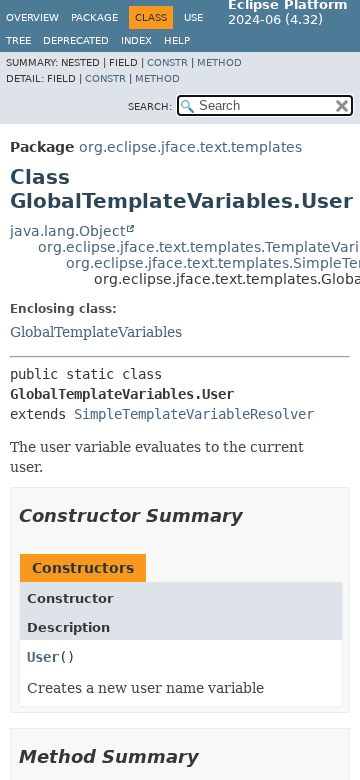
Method (219, 62)
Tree (18, 40)
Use (193, 17)
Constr (167, 62)
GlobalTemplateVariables (96, 332)
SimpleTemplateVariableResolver (194, 414)
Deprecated (76, 40)
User (43, 657)
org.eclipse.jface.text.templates (190, 147)
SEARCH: (150, 106)
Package (94, 17)
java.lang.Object (67, 231)
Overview (32, 17)
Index (136, 40)
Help (177, 40)
